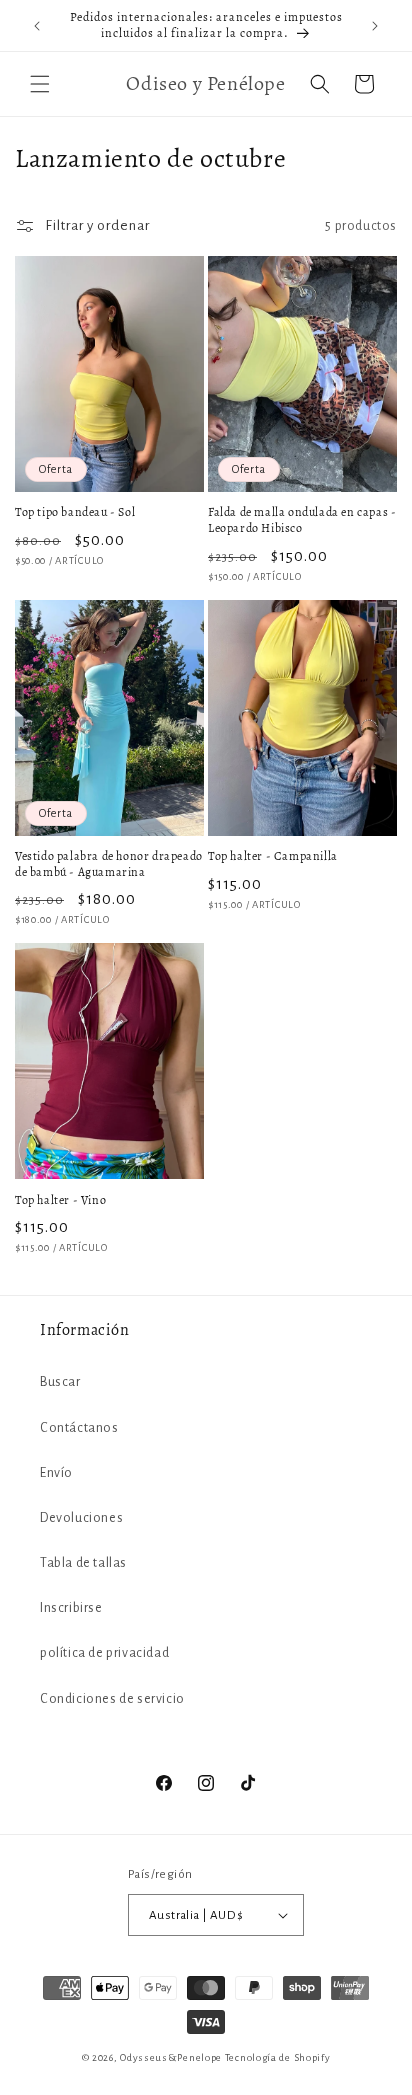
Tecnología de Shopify (278, 2057)
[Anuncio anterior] (37, 26)
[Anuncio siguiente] (375, 26)
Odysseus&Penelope (172, 2057)
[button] (40, 84)
